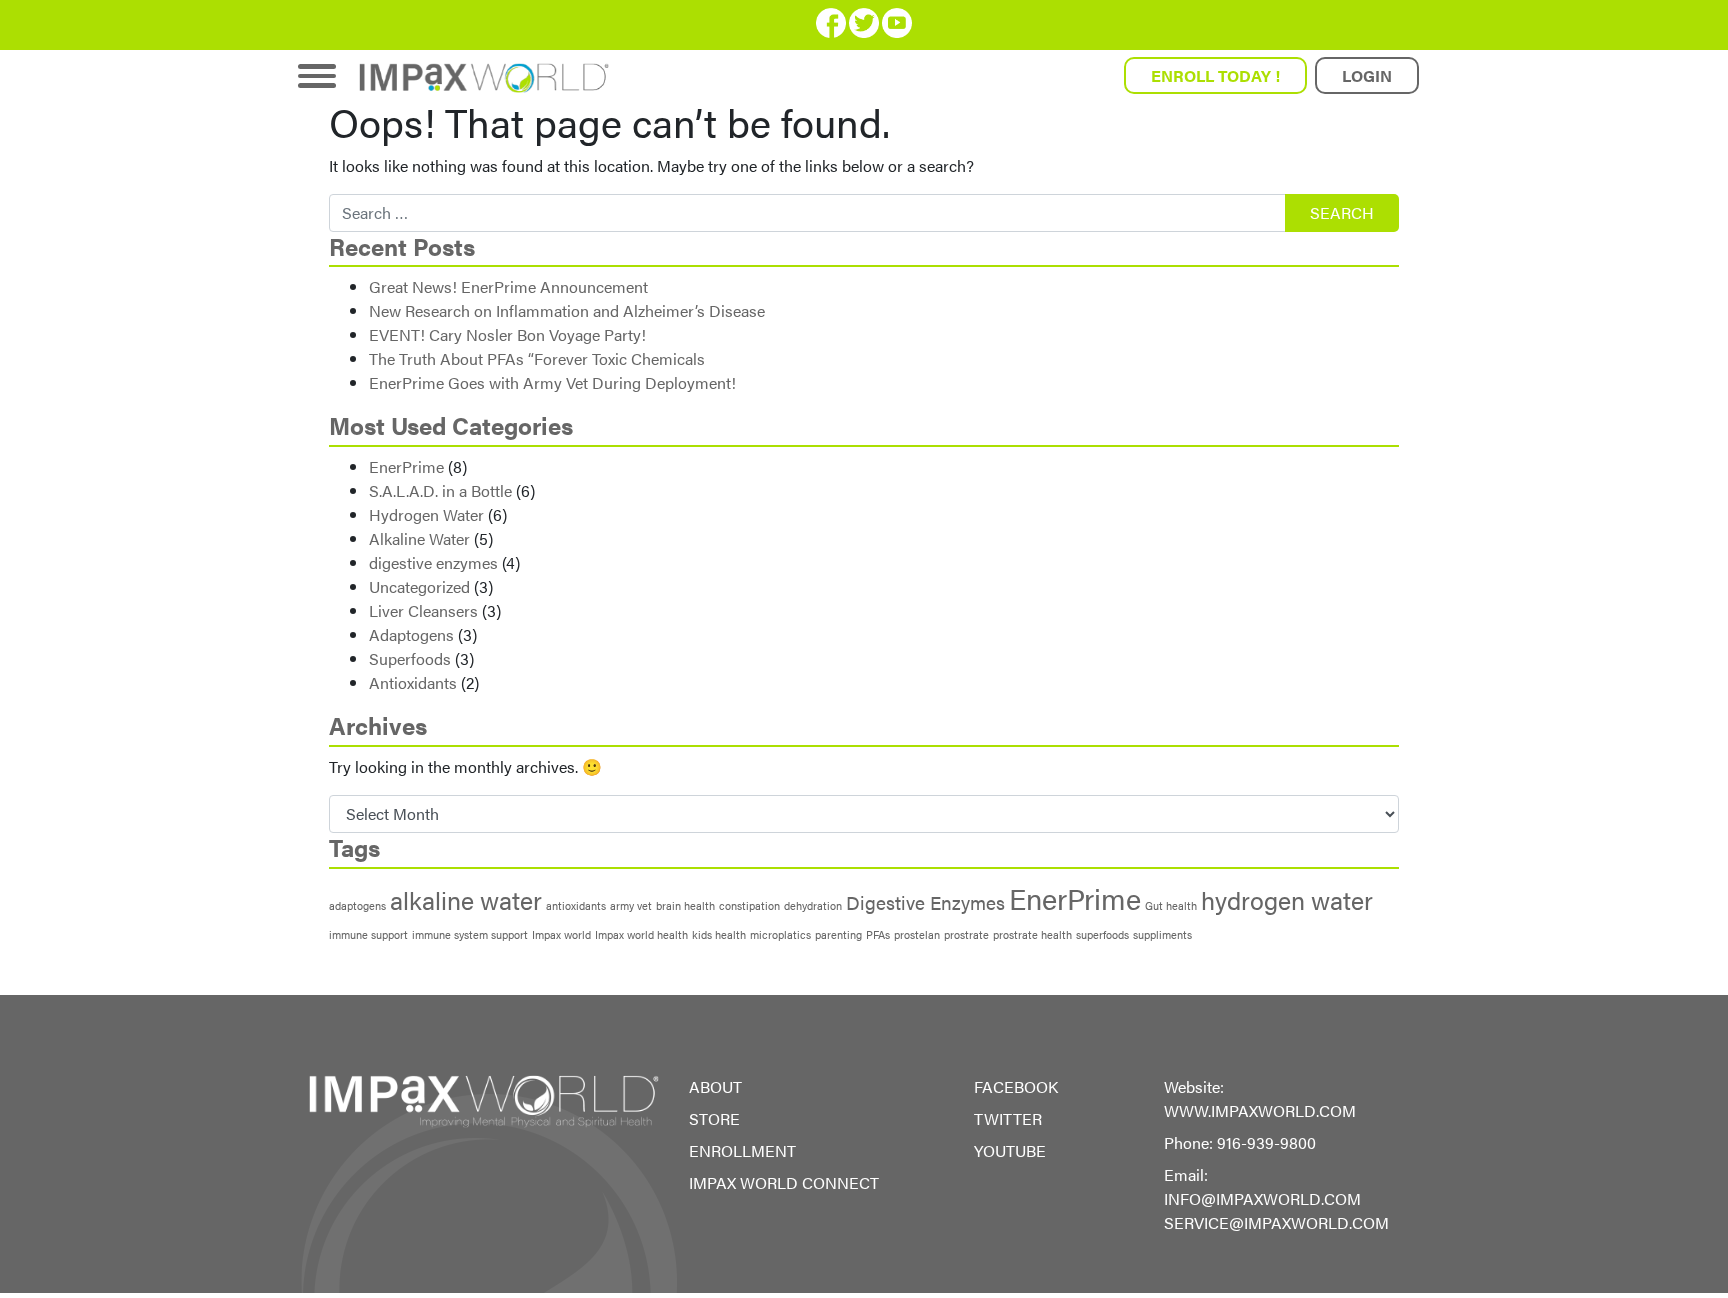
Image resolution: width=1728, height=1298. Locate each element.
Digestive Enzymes (925, 902)
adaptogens (357, 905)
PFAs (878, 934)
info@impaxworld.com (1262, 1198)
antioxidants (576, 905)
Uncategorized (419, 586)
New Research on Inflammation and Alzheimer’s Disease (567, 310)
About (715, 1086)
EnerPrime (406, 466)
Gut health (1171, 905)
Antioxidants (413, 682)
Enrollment (742, 1150)
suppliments (1162, 934)
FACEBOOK (1016, 1086)
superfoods (1102, 934)
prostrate (966, 934)
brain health (685, 905)
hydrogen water (1287, 899)
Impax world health (641, 934)
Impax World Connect (784, 1182)
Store (714, 1118)
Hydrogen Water (426, 514)
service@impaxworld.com (1276, 1222)
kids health (719, 934)
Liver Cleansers (423, 610)
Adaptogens (411, 634)
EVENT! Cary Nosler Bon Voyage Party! (507, 334)
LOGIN (1367, 75)
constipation (749, 905)
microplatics (780, 934)
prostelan (917, 934)
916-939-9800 (1266, 1142)
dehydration (813, 905)
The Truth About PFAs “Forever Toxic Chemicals (537, 358)
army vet (631, 905)
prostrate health (1032, 934)
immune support (368, 934)
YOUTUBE (1010, 1150)
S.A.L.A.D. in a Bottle (440, 490)
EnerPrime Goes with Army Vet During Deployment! (552, 382)
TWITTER (1008, 1118)
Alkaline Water (419, 538)
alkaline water (466, 899)
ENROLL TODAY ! (1215, 75)
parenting (838, 934)
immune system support (470, 934)
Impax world (561, 934)
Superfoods (410, 658)
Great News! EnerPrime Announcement (508, 286)
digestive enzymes (433, 562)
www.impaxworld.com (1260, 1110)
